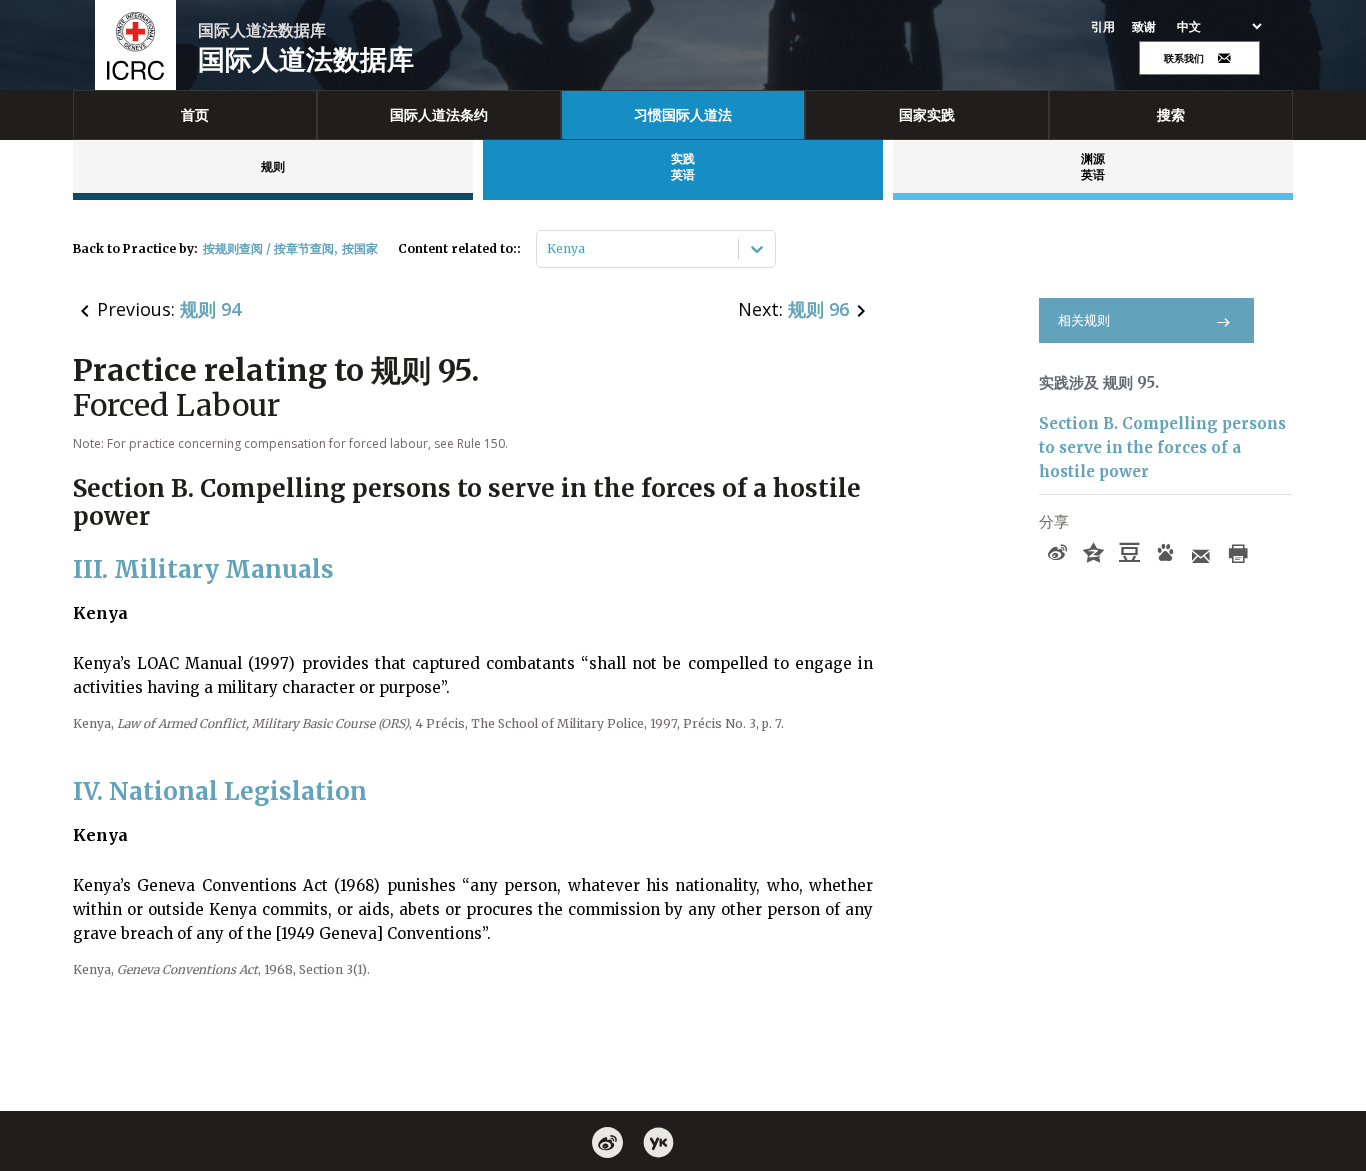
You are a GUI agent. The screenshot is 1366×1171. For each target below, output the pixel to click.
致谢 (1144, 27)
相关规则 (1084, 320)
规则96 (818, 309)
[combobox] (548, 249)
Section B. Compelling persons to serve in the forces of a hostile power (1162, 447)
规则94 (210, 309)
